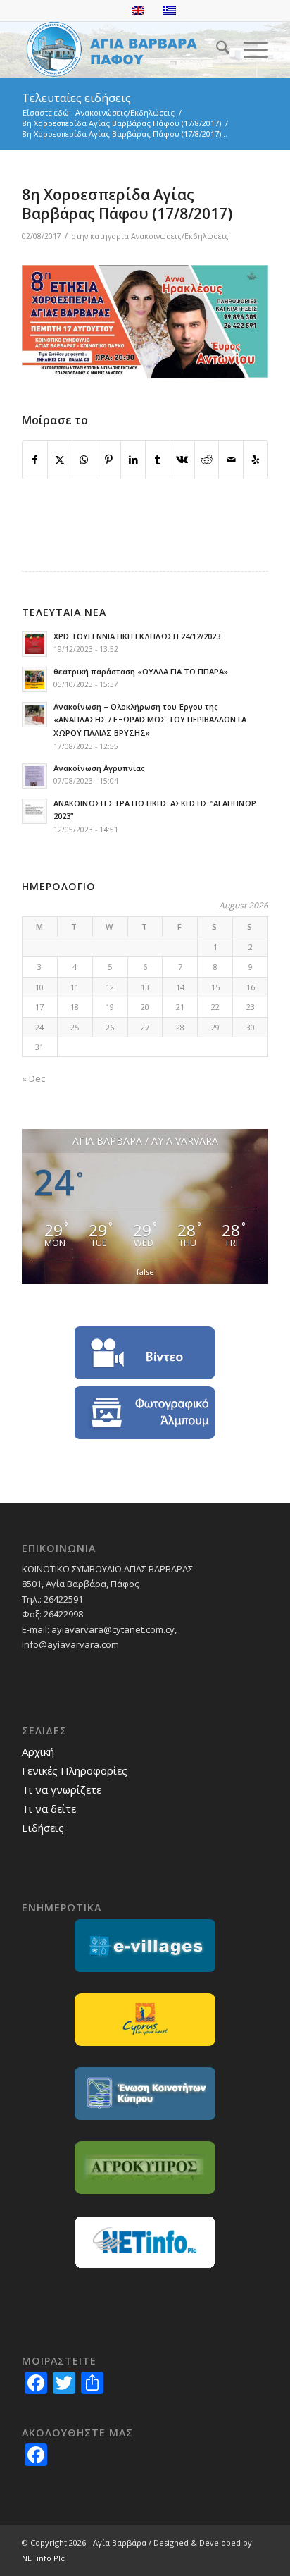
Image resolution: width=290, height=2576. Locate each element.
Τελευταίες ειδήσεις (76, 98)
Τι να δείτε (49, 1808)
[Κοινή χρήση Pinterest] (108, 460)
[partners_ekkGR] (145, 2094)
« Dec (33, 1078)
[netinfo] (145, 2242)
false (145, 1272)
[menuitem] (216, 49)
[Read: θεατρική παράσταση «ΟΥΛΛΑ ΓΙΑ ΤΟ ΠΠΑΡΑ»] (34, 679)
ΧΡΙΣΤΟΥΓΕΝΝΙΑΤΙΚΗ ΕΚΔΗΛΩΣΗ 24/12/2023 (137, 636)
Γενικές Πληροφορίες (75, 1770)
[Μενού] (249, 49)
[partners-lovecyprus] (145, 2020)
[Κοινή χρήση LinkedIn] (133, 460)
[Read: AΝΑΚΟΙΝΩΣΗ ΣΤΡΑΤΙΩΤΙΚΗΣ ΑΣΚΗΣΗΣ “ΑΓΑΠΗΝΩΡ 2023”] (34, 811)
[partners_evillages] (145, 1946)
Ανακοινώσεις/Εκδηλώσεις (180, 236)
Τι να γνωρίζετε (62, 1789)
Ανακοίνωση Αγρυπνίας (99, 768)
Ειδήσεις (43, 1828)
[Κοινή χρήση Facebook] (35, 460)
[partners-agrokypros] (145, 2168)
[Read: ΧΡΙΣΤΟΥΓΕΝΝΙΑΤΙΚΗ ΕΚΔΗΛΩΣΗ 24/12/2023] (34, 644)
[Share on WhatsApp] (84, 460)
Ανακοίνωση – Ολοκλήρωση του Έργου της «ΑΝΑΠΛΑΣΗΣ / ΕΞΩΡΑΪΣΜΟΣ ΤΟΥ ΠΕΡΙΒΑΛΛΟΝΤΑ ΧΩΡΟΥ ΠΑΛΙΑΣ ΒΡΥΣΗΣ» (150, 720)
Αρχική (38, 1751)
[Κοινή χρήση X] (60, 460)
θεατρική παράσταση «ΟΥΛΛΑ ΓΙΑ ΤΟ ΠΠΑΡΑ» (141, 671)
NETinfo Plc (43, 2558)
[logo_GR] (120, 49)
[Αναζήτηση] (216, 49)
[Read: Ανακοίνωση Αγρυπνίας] (34, 776)
